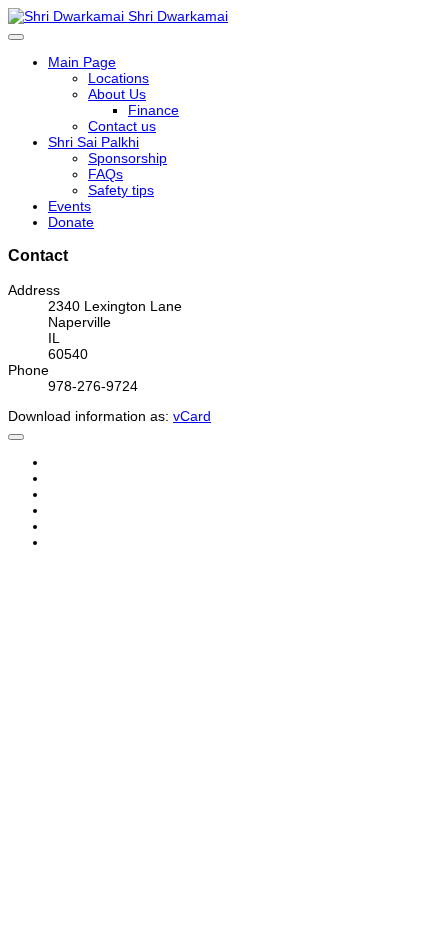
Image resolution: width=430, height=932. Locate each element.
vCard (192, 416)
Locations (118, 78)
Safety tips (121, 190)
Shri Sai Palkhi (93, 142)
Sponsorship (127, 158)
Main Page (82, 62)
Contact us (122, 126)
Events (69, 206)
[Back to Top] (16, 437)
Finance (153, 110)
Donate (71, 222)
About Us (117, 94)
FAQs (105, 174)
